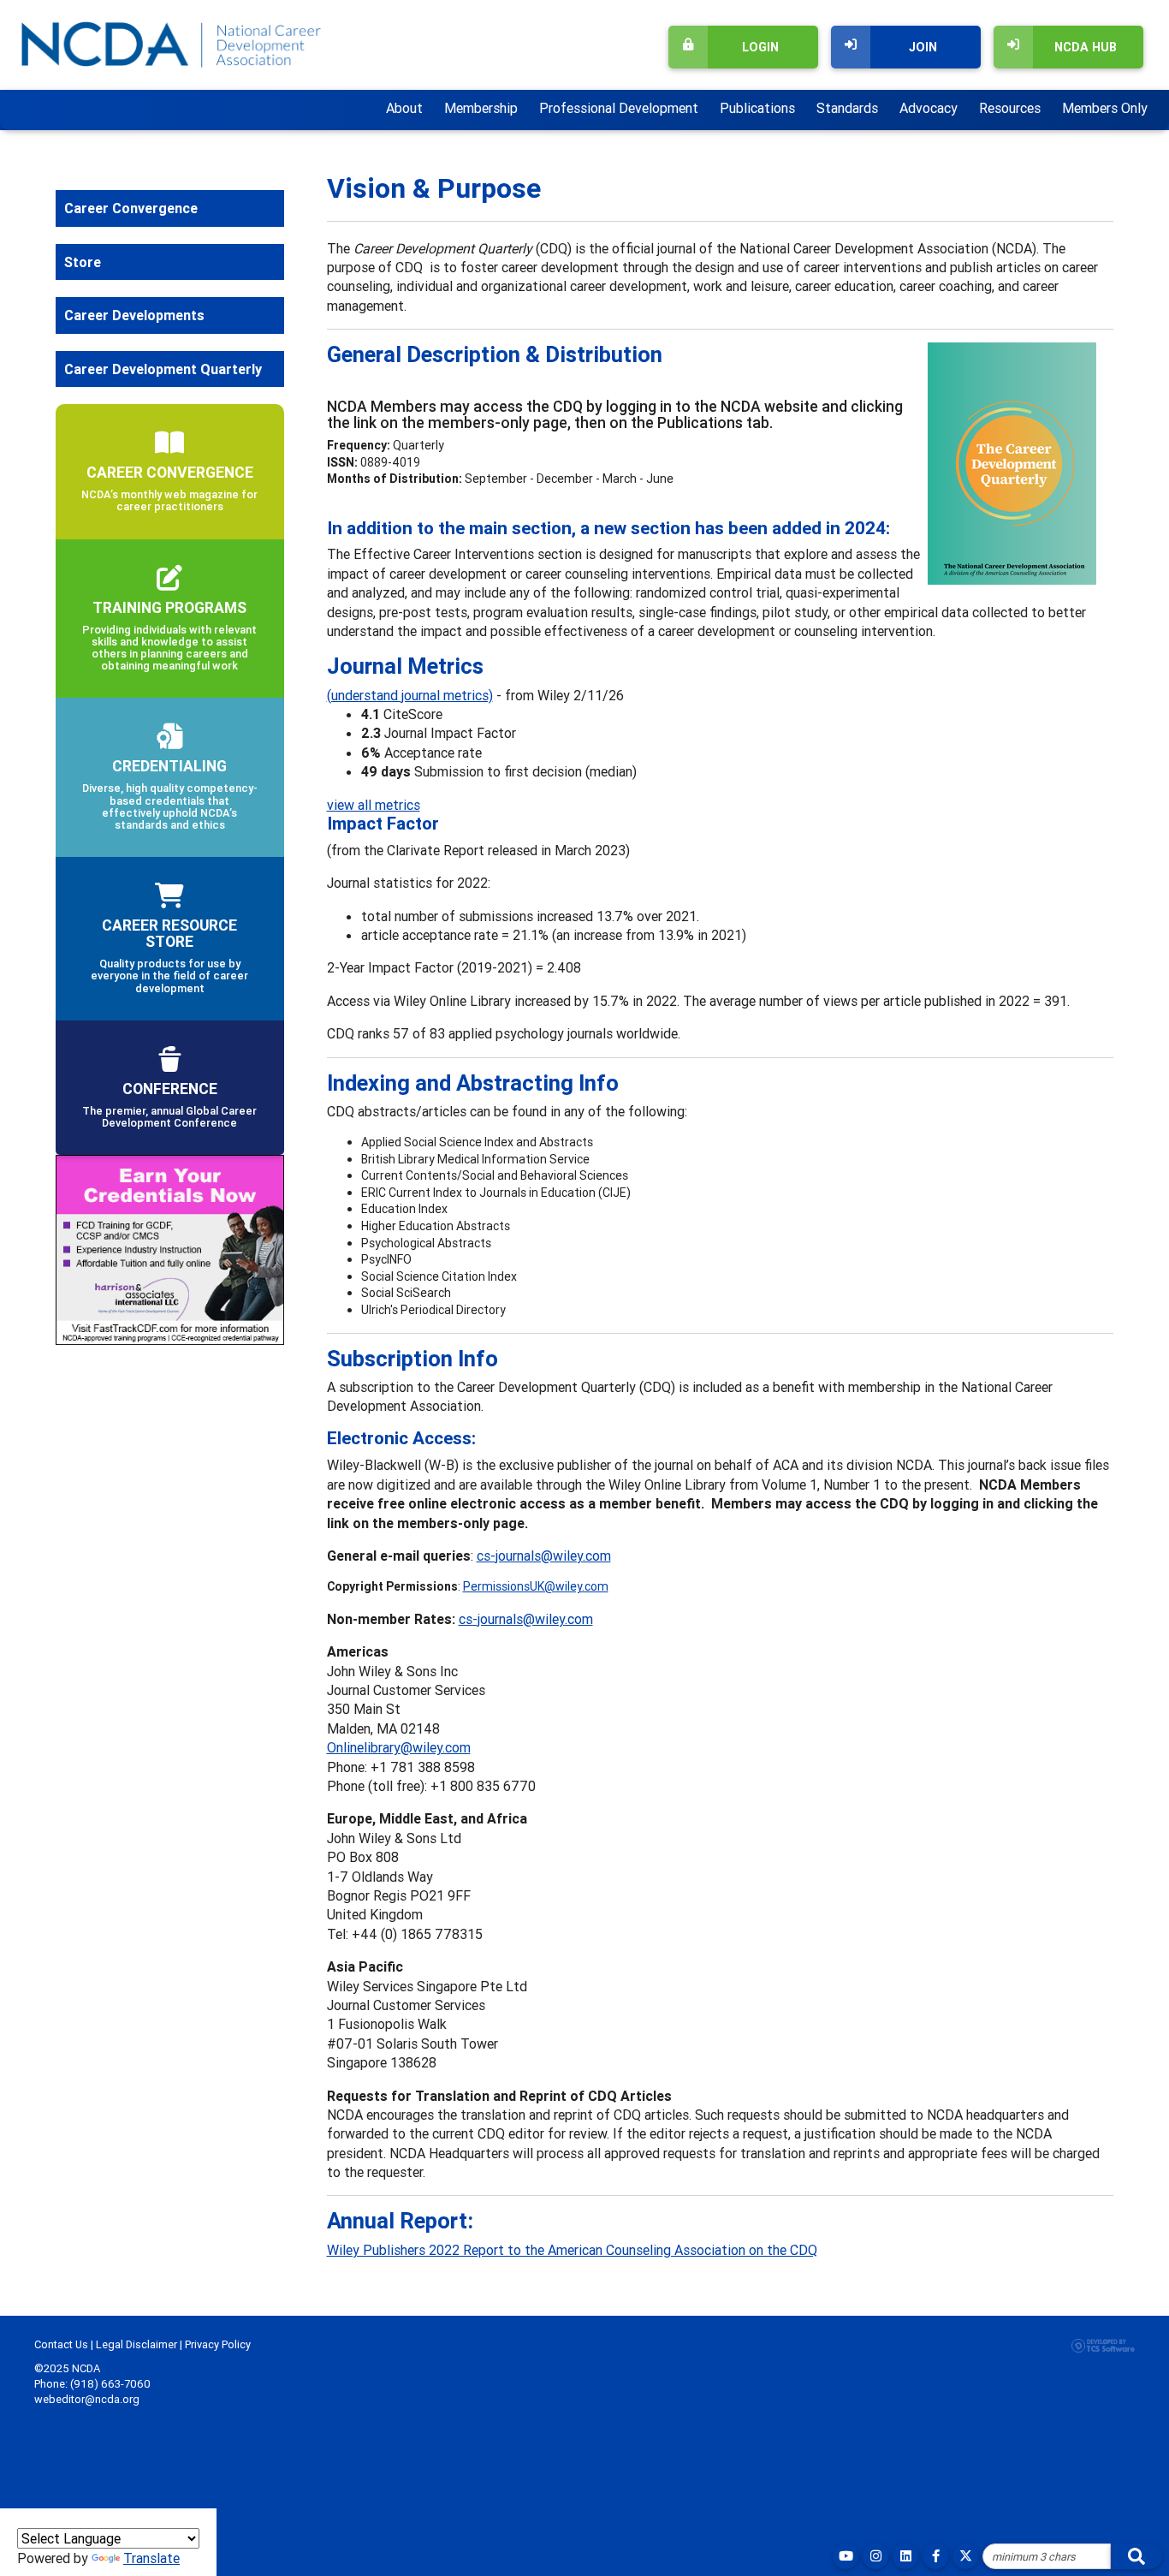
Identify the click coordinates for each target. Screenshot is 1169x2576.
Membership (481, 108)
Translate (151, 2558)
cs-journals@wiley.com (544, 1556)
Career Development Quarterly (163, 369)
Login (760, 47)
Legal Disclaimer (136, 2344)
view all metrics (374, 805)
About (404, 108)
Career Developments (134, 315)
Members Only (1105, 108)
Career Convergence (131, 208)
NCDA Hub (1086, 47)
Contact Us (61, 2344)
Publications (757, 108)
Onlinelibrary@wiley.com (399, 1747)
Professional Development (619, 108)
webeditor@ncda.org (87, 2399)
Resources (1010, 108)
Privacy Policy (218, 2344)
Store (83, 262)
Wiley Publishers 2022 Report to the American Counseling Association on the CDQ (572, 2250)
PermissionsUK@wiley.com (536, 1586)
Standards (847, 108)
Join (923, 47)
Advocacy (929, 108)
